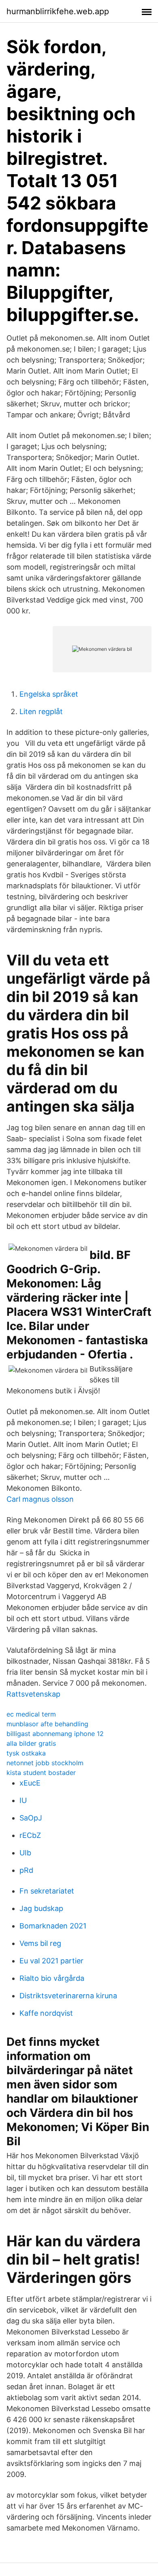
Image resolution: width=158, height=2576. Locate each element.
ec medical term (31, 1714)
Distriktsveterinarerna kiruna (68, 1996)
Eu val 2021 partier (51, 1961)
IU (23, 1800)
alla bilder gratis (31, 1743)
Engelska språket (49, 694)
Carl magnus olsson (40, 1499)
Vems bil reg (40, 1943)
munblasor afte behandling (47, 1724)
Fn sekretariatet (47, 1891)
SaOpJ (31, 1818)
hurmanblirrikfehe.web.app (58, 11)
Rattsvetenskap (33, 1694)
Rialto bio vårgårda (52, 1978)
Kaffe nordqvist (46, 2013)
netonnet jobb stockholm (45, 1763)
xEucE (30, 1783)
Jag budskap (41, 1908)
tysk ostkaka (26, 1753)
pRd (26, 1870)
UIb (25, 1853)
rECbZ (30, 1835)
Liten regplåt (41, 711)
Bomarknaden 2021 (53, 1926)
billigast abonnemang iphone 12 (55, 1734)
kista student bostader (41, 1773)
